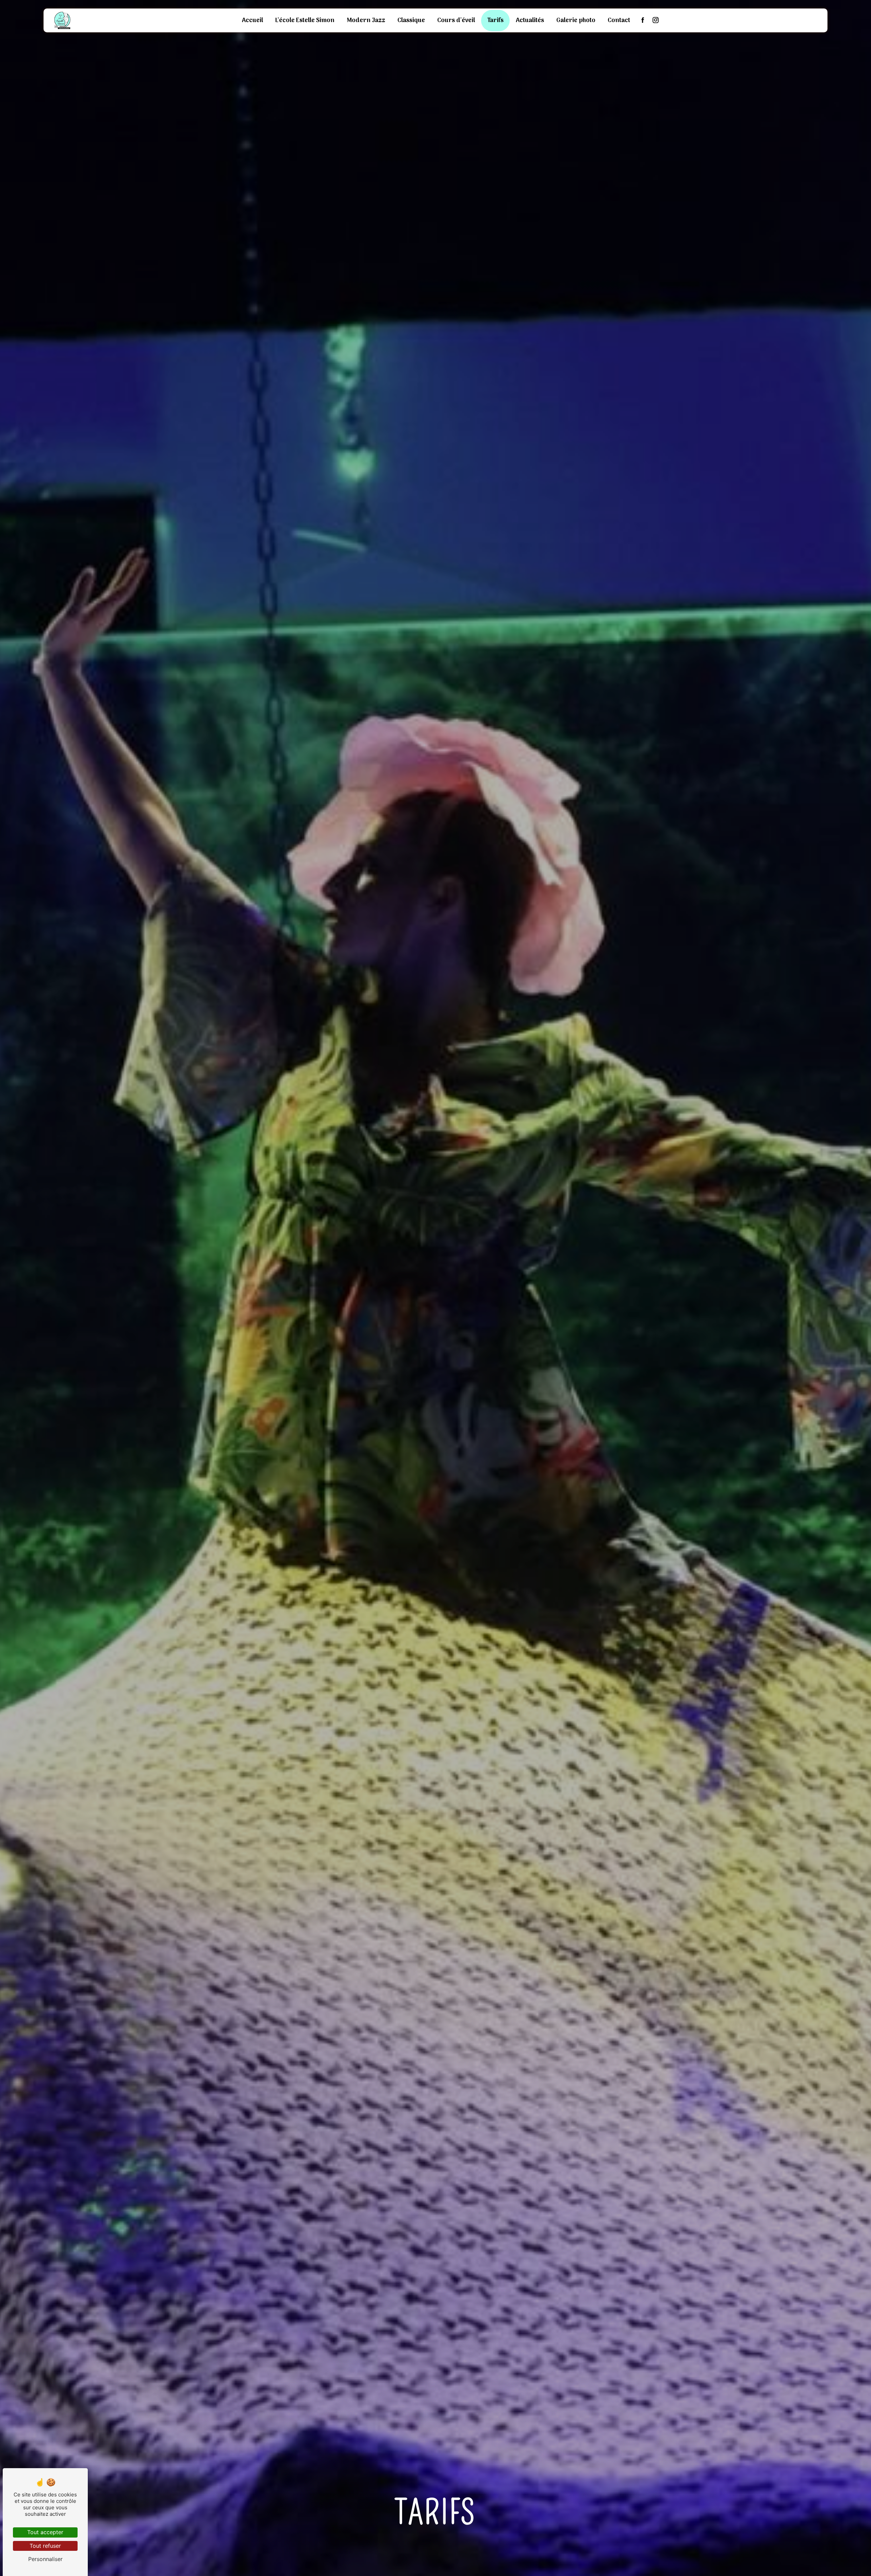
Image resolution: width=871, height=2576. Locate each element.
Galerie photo (576, 21)
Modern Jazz (366, 21)
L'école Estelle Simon (305, 21)
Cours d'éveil (456, 21)
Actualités (530, 21)
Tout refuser (45, 2546)
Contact (619, 21)
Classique (411, 21)
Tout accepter (45, 2532)
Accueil (252, 21)
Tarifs (495, 21)
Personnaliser (45, 2559)
